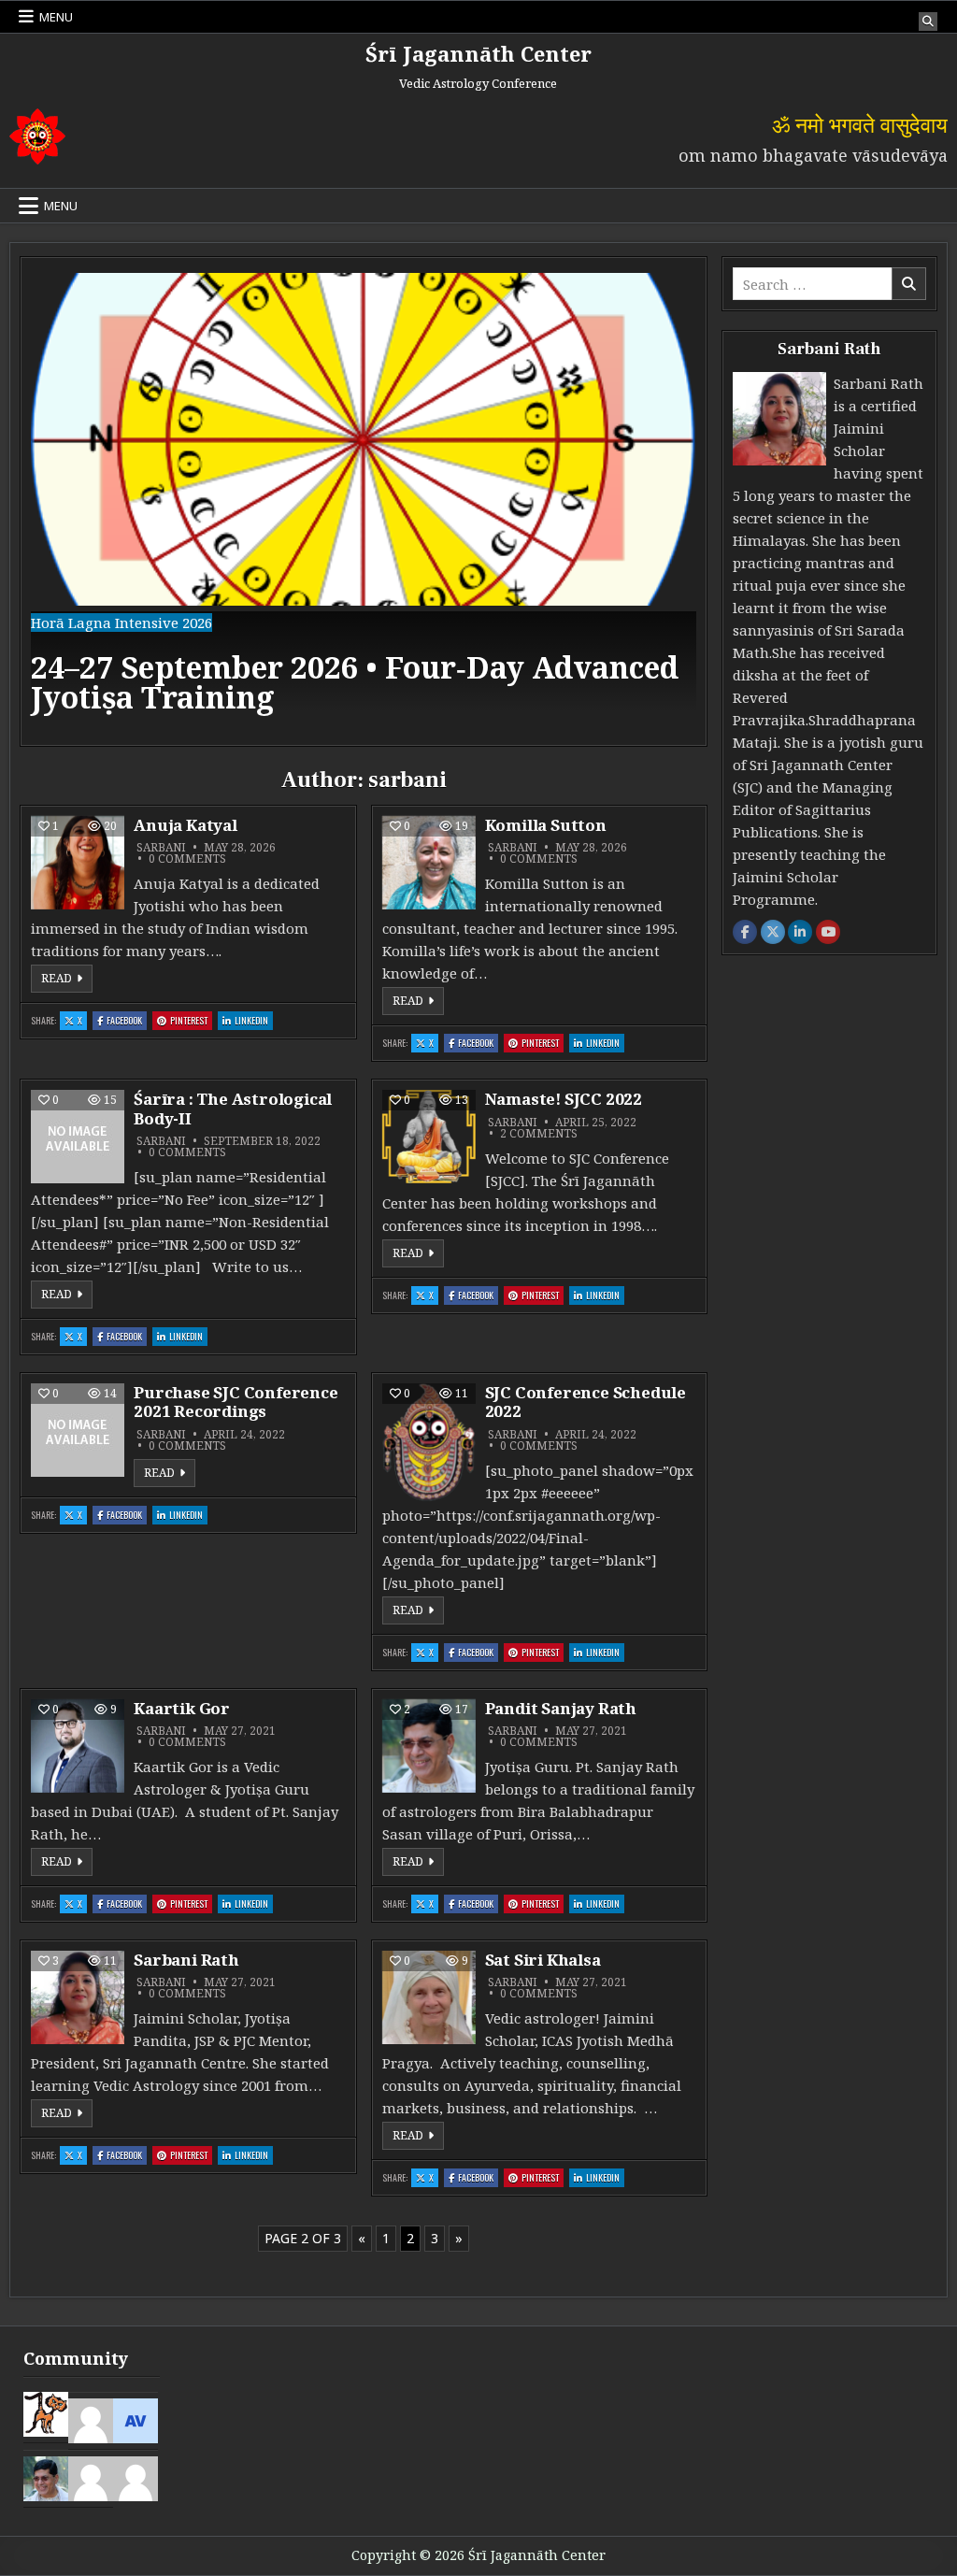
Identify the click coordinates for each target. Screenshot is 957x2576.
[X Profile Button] (773, 932)
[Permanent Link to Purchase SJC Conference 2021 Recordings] (78, 1430)
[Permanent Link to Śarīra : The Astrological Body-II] (78, 1137)
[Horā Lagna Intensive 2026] (364, 600)
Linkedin (254, 1020)
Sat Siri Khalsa (543, 1960)
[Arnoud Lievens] (136, 2477)
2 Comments (539, 1134)
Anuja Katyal (186, 825)
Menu (56, 17)
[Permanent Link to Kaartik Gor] (78, 1746)
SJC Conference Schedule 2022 (586, 1402)
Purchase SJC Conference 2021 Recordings (236, 1402)
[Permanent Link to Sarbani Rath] (78, 1997)
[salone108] (91, 2419)
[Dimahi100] (46, 2412)
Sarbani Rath (186, 1960)
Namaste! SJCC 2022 (564, 1099)
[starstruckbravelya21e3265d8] (91, 2477)
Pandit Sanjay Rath (561, 1708)
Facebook (127, 1020)
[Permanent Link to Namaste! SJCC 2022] (429, 1137)
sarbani (161, 848)
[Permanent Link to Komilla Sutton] (429, 863)
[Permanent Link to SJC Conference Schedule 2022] (429, 1443)
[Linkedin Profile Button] (800, 932)
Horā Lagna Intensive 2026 (121, 623)
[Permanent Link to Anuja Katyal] (78, 863)
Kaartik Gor (182, 1708)
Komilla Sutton (546, 825)
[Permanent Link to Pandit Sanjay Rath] (429, 1746)
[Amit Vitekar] (136, 2419)
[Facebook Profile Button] (745, 932)
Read (67, 978)
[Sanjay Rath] (46, 2477)
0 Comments (187, 859)
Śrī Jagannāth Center (478, 53)
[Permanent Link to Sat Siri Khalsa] (429, 1997)
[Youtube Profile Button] (828, 932)
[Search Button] (928, 21)
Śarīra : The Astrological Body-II (233, 1108)
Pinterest (191, 1020)
